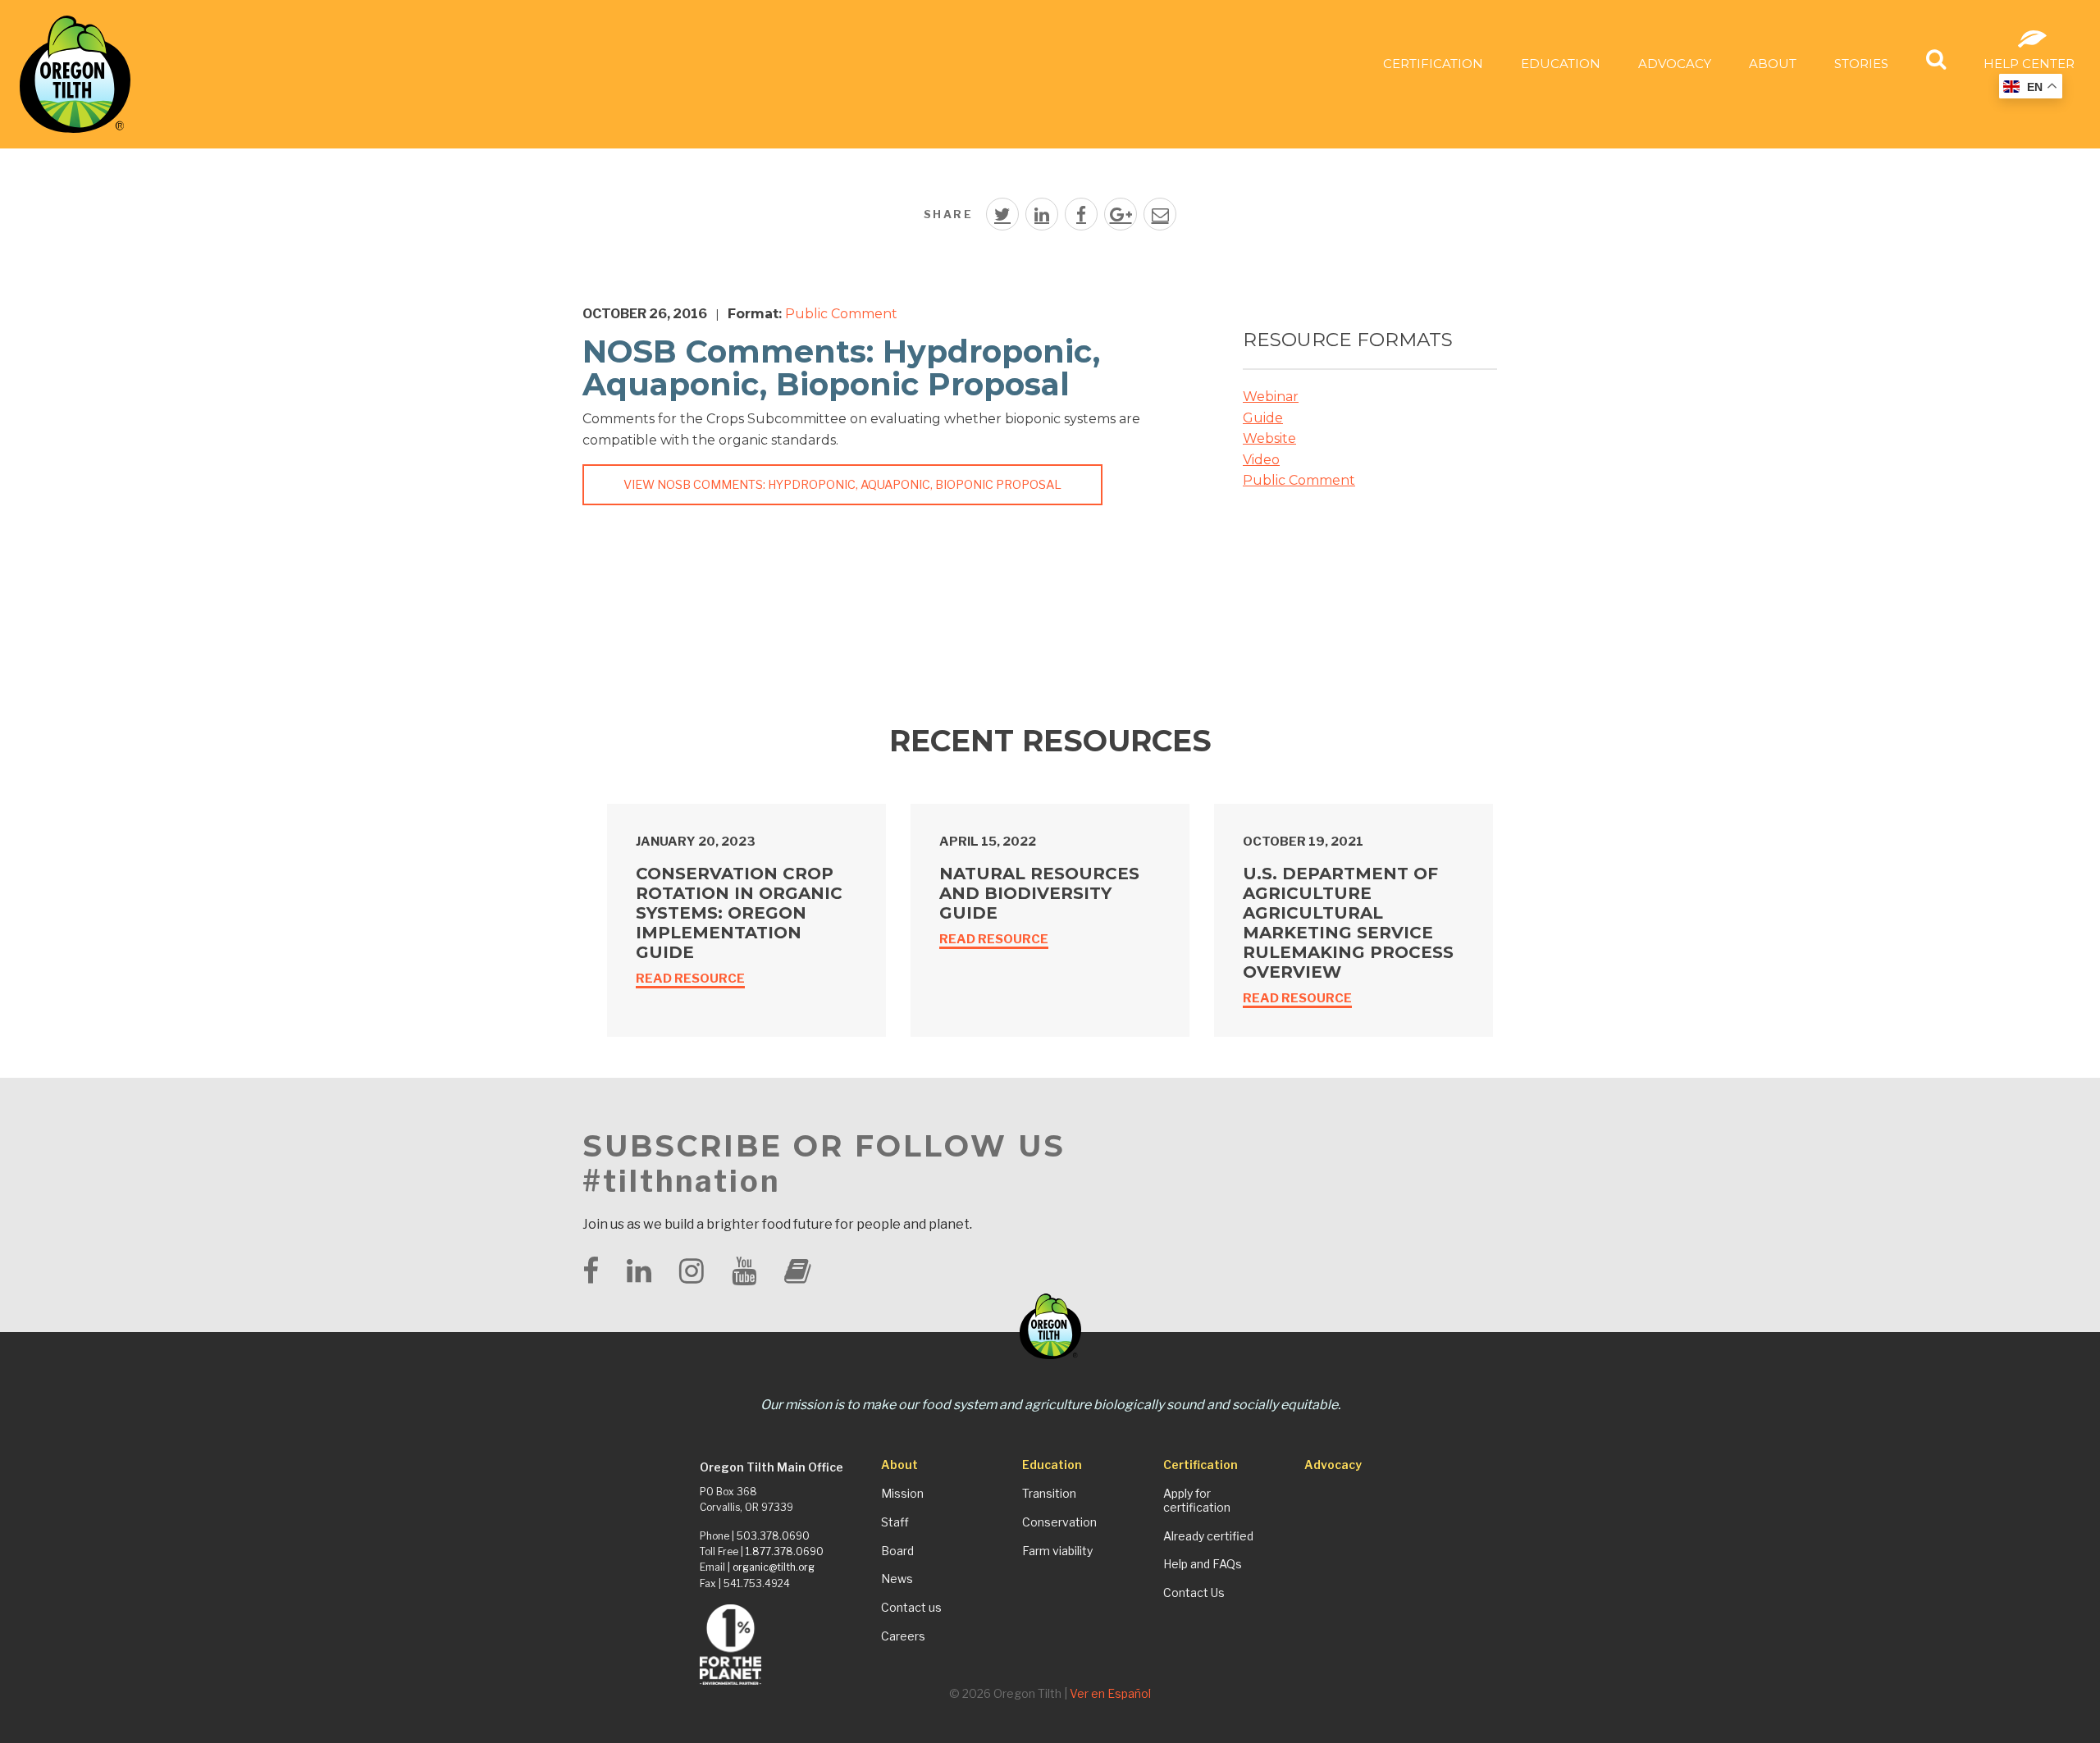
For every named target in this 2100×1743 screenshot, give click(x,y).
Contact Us (1194, 1593)
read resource (690, 979)
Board (897, 1551)
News (897, 1579)
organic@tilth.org (774, 1567)
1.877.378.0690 (785, 1551)
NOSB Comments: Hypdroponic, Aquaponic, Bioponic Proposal (841, 368)
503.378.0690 (773, 1536)
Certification (1433, 64)
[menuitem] (1433, 63)
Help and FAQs (1203, 1564)
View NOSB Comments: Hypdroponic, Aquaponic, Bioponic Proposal (842, 485)
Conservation (1059, 1522)
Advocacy (1675, 64)
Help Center (2029, 64)
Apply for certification (1197, 1501)
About (1773, 64)
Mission (902, 1494)
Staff (895, 1522)
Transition (1049, 1494)
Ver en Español (1110, 1693)
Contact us (911, 1608)
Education (1561, 64)
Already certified (1208, 1536)
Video (1261, 460)
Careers (903, 1636)
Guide (1263, 418)
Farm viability (1057, 1551)
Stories (1861, 64)
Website (1269, 438)
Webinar (1271, 397)
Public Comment (841, 314)
